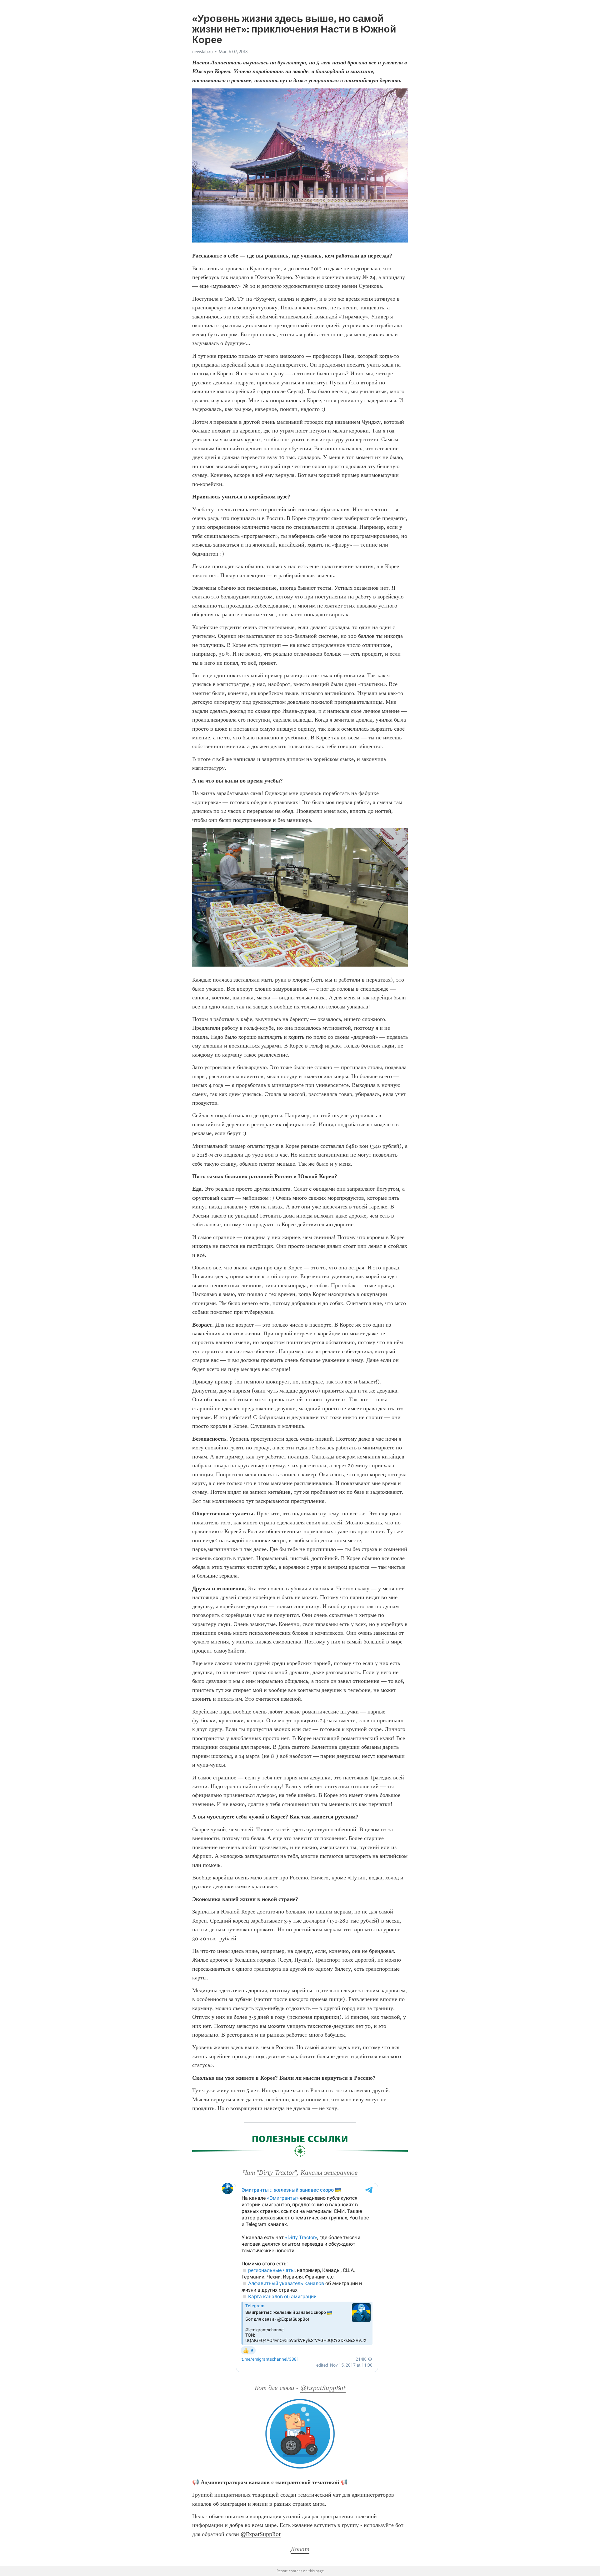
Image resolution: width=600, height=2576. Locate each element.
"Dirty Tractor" (277, 2173)
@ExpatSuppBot (323, 2388)
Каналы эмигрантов (329, 2173)
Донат (300, 2549)
